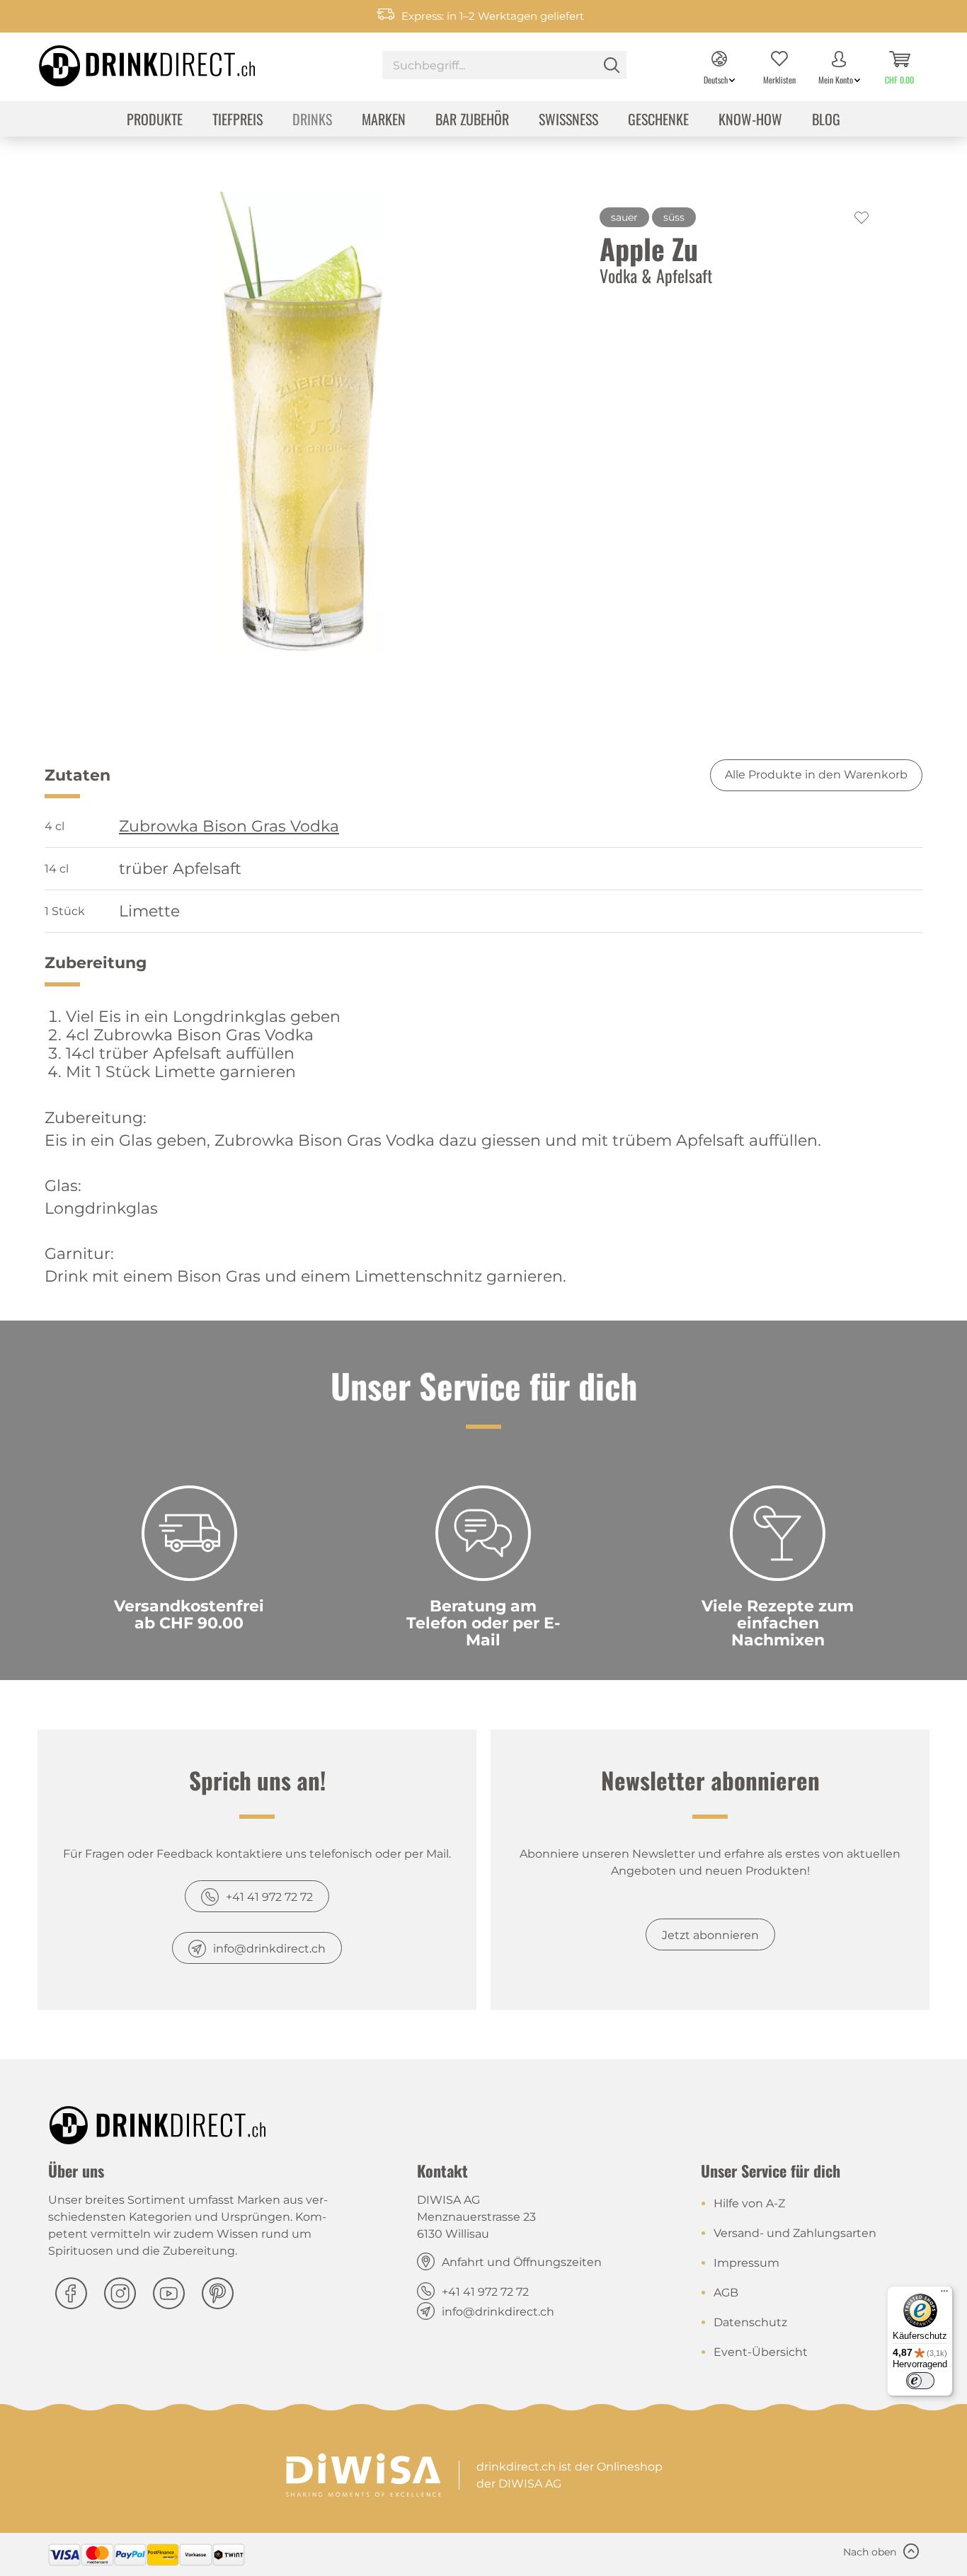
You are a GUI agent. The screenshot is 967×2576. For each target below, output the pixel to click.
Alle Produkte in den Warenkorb (816, 775)
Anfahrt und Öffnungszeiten (522, 2262)
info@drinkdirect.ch (269, 1949)
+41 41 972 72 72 (269, 1897)
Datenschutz (750, 2322)
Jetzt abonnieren (710, 1935)
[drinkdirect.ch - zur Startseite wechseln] (129, 62)
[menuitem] (504, 67)
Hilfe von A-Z (749, 2203)
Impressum (746, 2263)
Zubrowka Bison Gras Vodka (229, 827)
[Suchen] (612, 65)
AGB (726, 2293)
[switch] (920, 2381)
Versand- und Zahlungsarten (795, 2233)
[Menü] (944, 2294)
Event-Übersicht (761, 2352)
